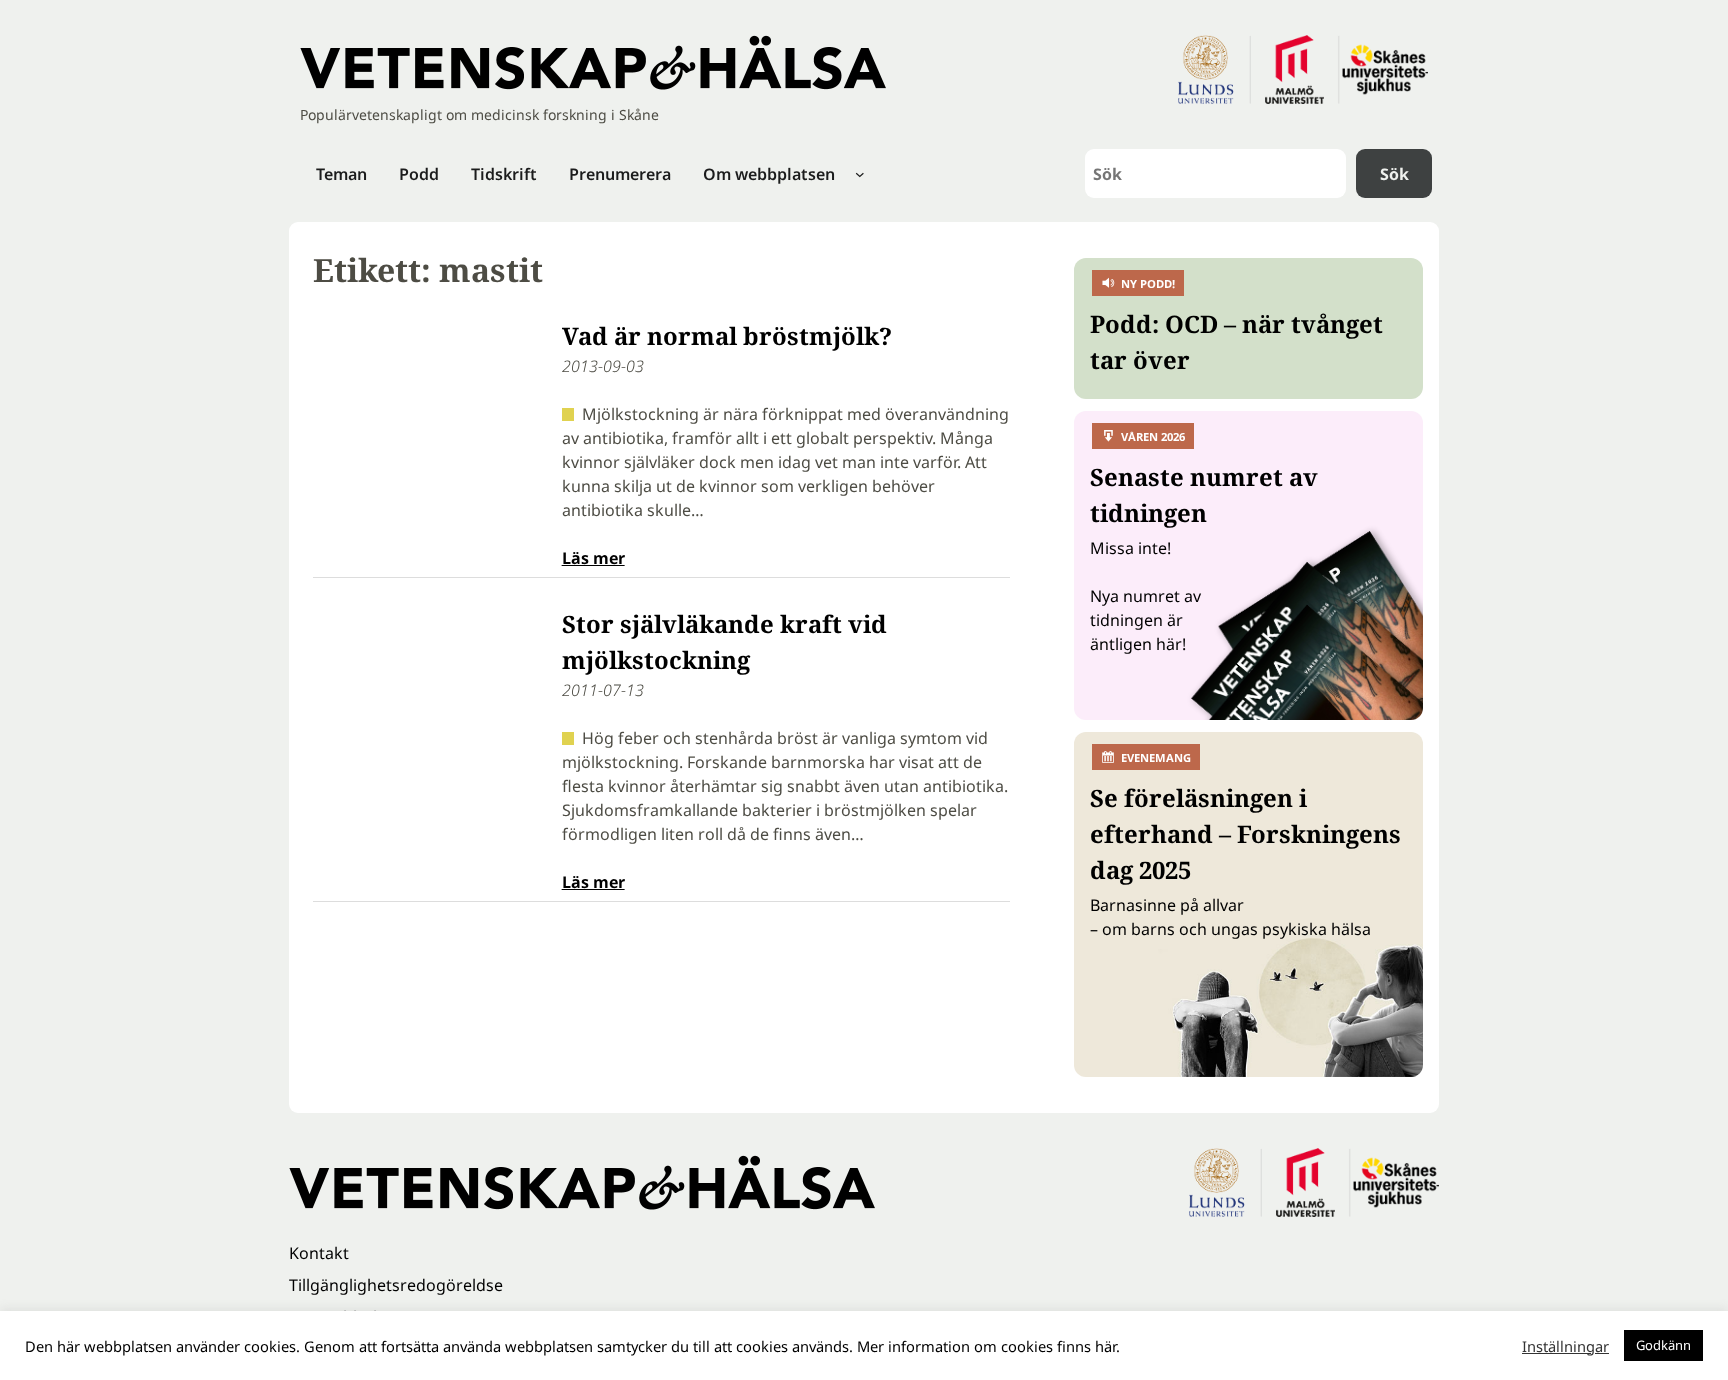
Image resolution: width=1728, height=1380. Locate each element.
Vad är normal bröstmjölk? (727, 335)
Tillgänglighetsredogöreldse (396, 1285)
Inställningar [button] (1565, 1346)
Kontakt (319, 1253)
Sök (1394, 174)
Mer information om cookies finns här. (988, 1346)
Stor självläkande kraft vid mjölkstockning (724, 641)
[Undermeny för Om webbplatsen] (860, 174)
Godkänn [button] (1663, 1345)
